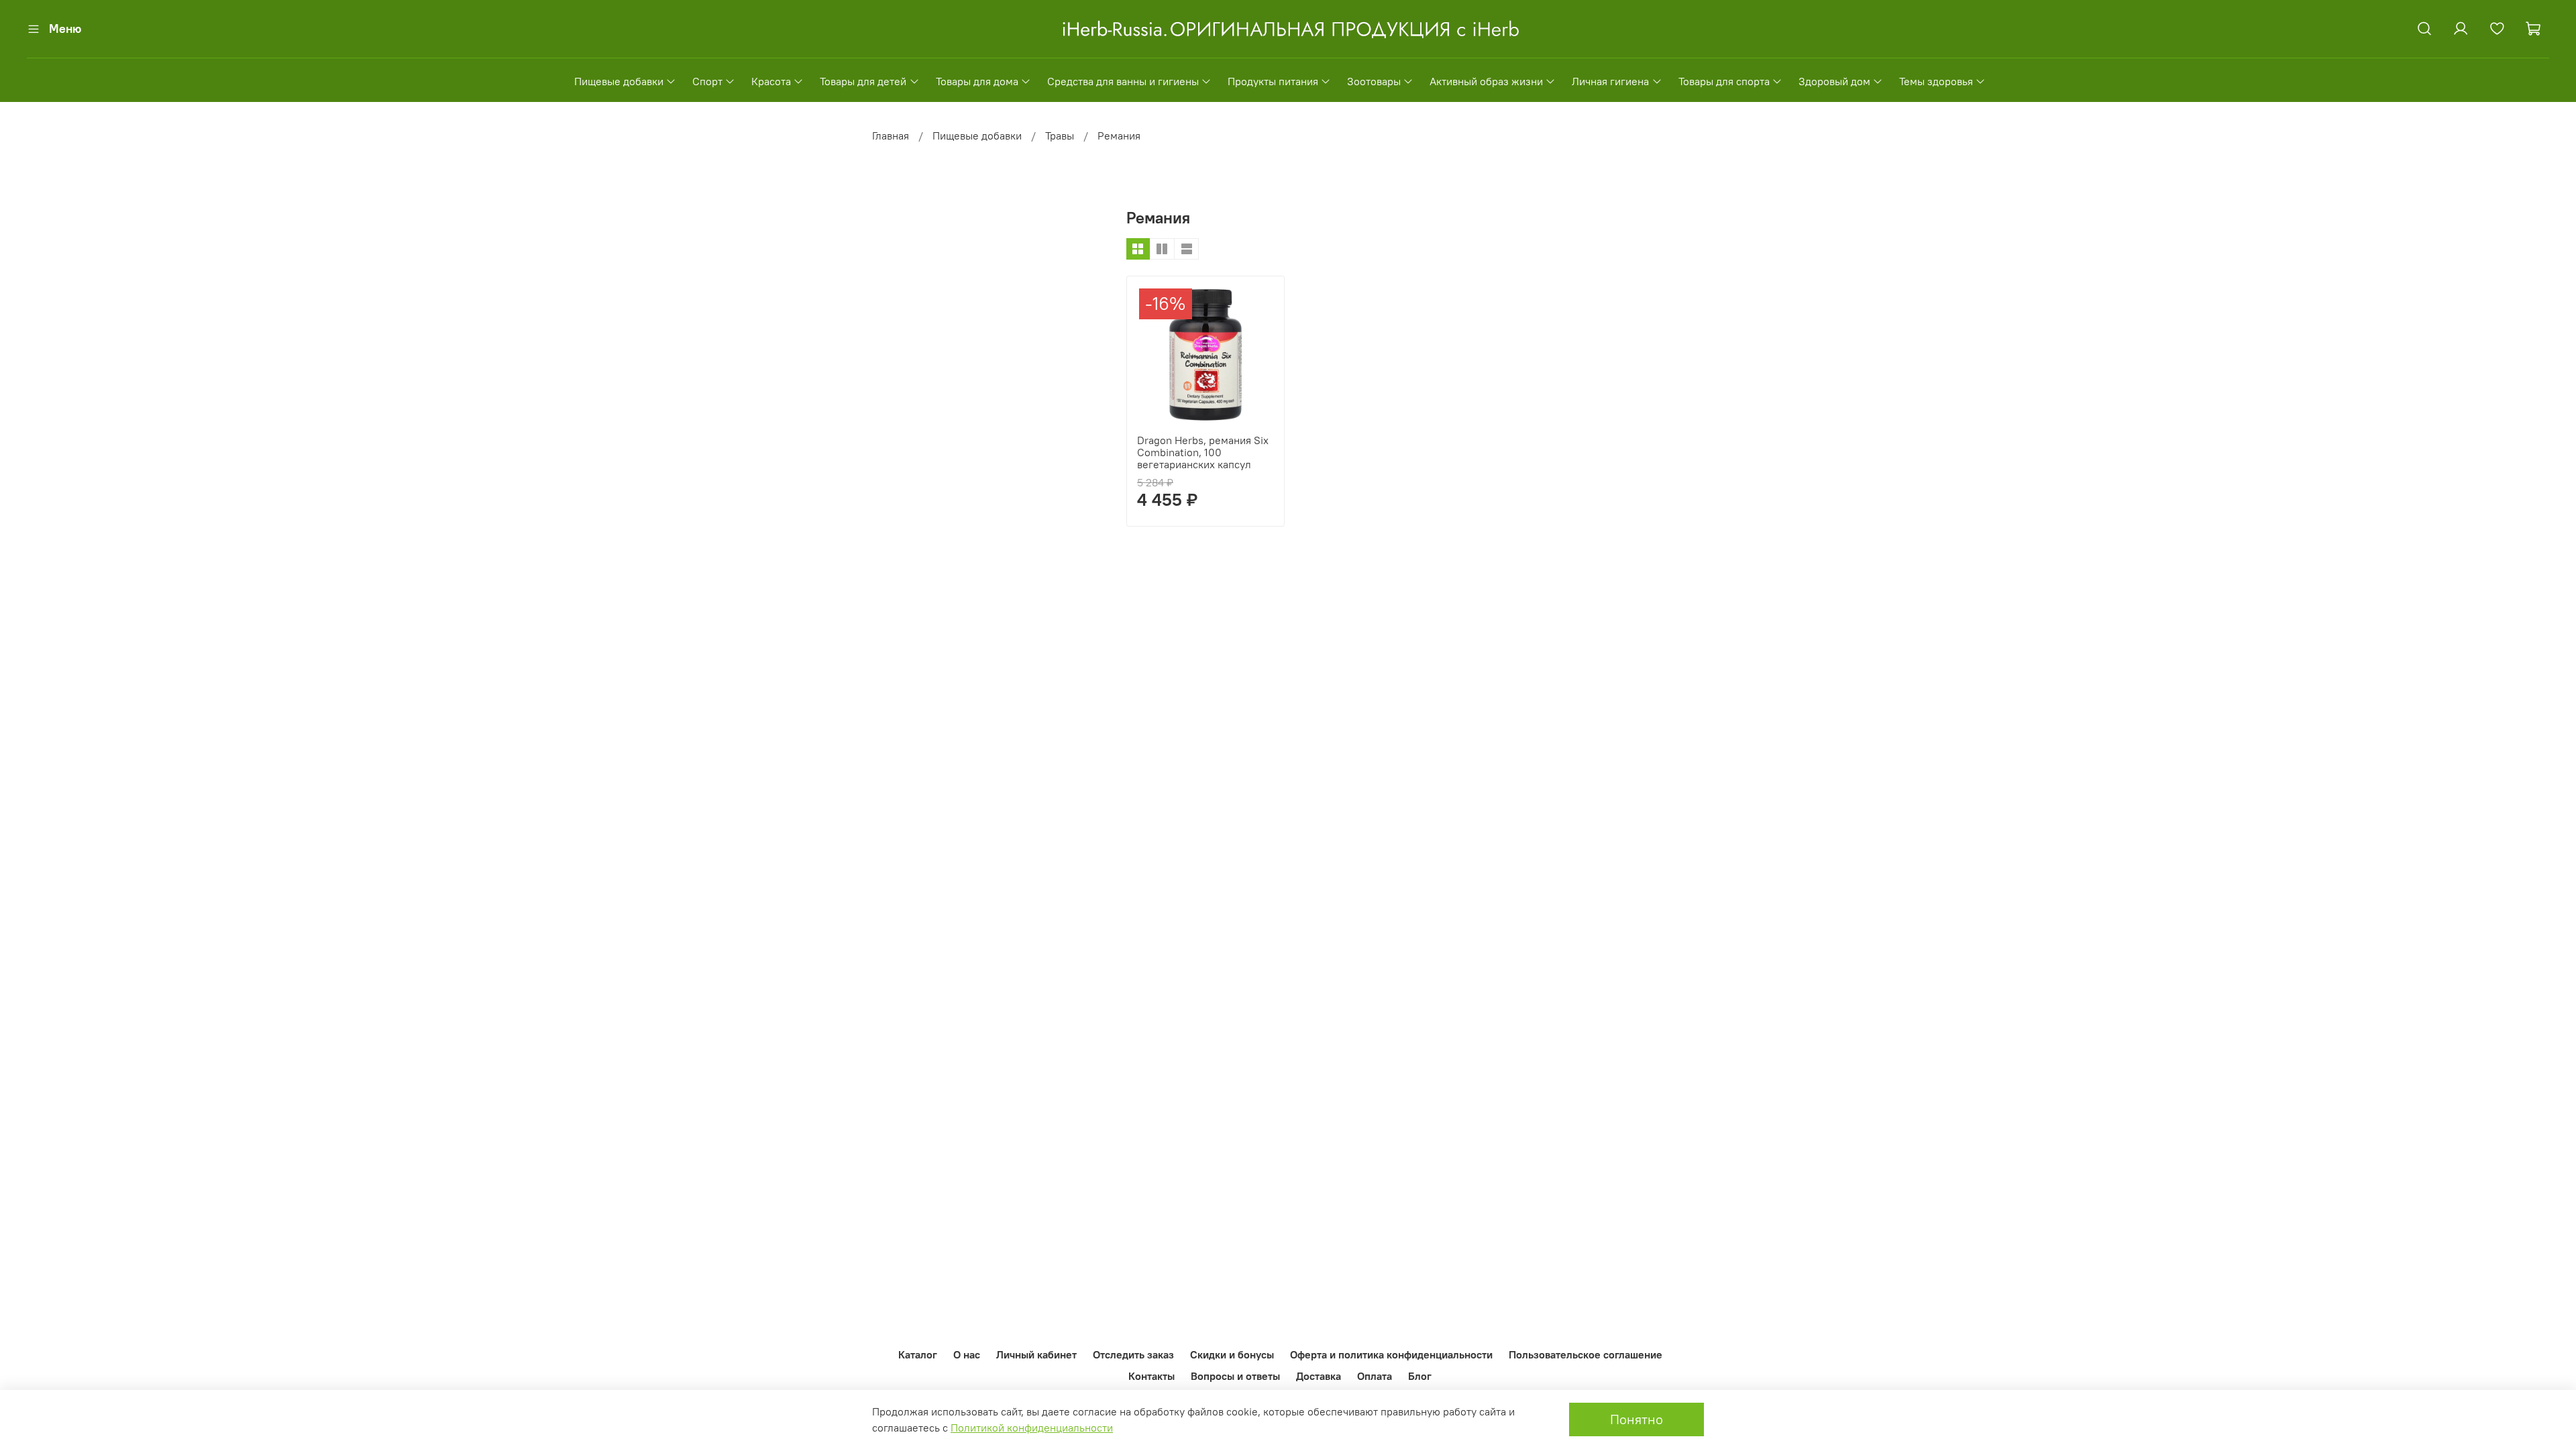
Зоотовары (1374, 81)
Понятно (1636, 1419)
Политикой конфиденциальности (1032, 1428)
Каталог (918, 1354)
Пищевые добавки (619, 81)
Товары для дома (977, 81)
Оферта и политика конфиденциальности (1391, 1354)
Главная (891, 136)
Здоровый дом (1834, 81)
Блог (1420, 1376)
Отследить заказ (1133, 1354)
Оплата (1375, 1376)
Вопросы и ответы (1235, 1376)
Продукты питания (1273, 81)
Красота (771, 81)
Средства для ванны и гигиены (1123, 81)
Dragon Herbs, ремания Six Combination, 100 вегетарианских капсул (1203, 452)
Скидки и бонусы (1232, 1354)
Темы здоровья (1936, 81)
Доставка (1319, 1376)
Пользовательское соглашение (1586, 1354)
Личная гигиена (1610, 81)
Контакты (1151, 1376)
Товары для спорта (1724, 81)
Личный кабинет (1036, 1354)
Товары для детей (863, 81)
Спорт (707, 81)
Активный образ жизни (1486, 81)
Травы (1060, 136)
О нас (967, 1354)
